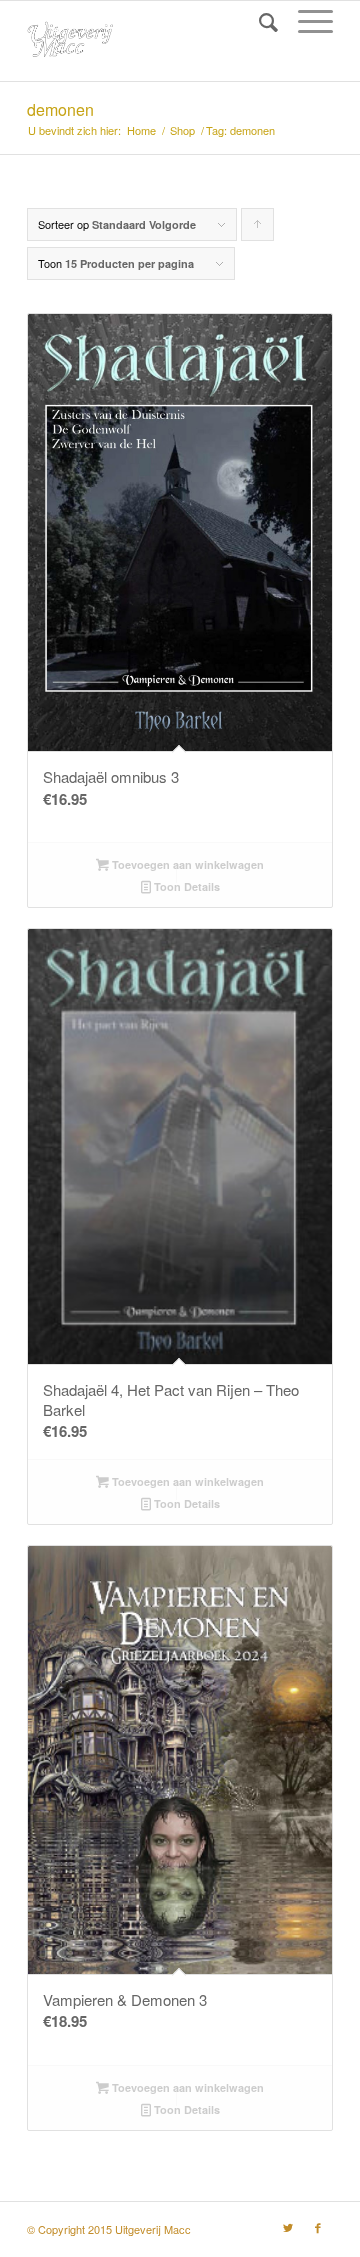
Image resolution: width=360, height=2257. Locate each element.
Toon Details (185, 886)
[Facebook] (318, 2227)
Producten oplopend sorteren (258, 228)
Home (141, 130)
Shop (182, 130)
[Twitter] (288, 2227)
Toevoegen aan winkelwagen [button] (186, 864)
